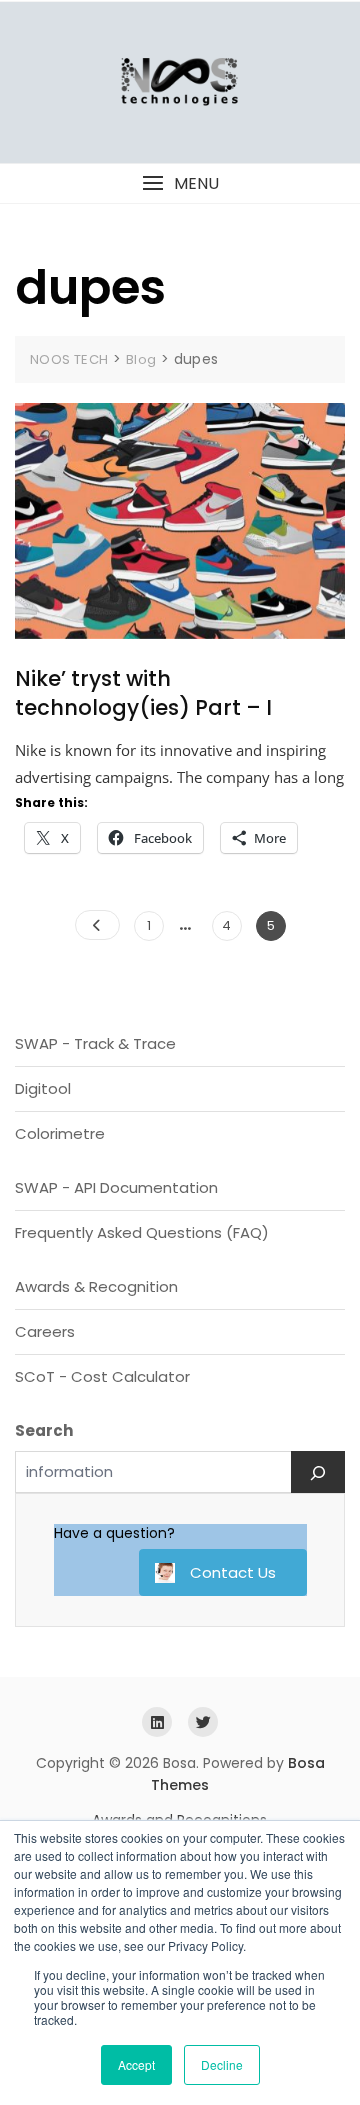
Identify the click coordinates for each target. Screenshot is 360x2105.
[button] (180, 183)
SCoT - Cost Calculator (102, 1376)
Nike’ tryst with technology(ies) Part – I (143, 693)
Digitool (43, 1088)
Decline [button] (222, 2064)
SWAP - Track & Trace (95, 1043)
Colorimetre (60, 1133)
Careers (45, 1331)
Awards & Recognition (96, 1286)
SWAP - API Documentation (116, 1187)
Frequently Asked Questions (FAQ (138, 1232)
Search (44, 1430)
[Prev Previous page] (97, 925)
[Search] (318, 1472)
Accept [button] (136, 2064)
